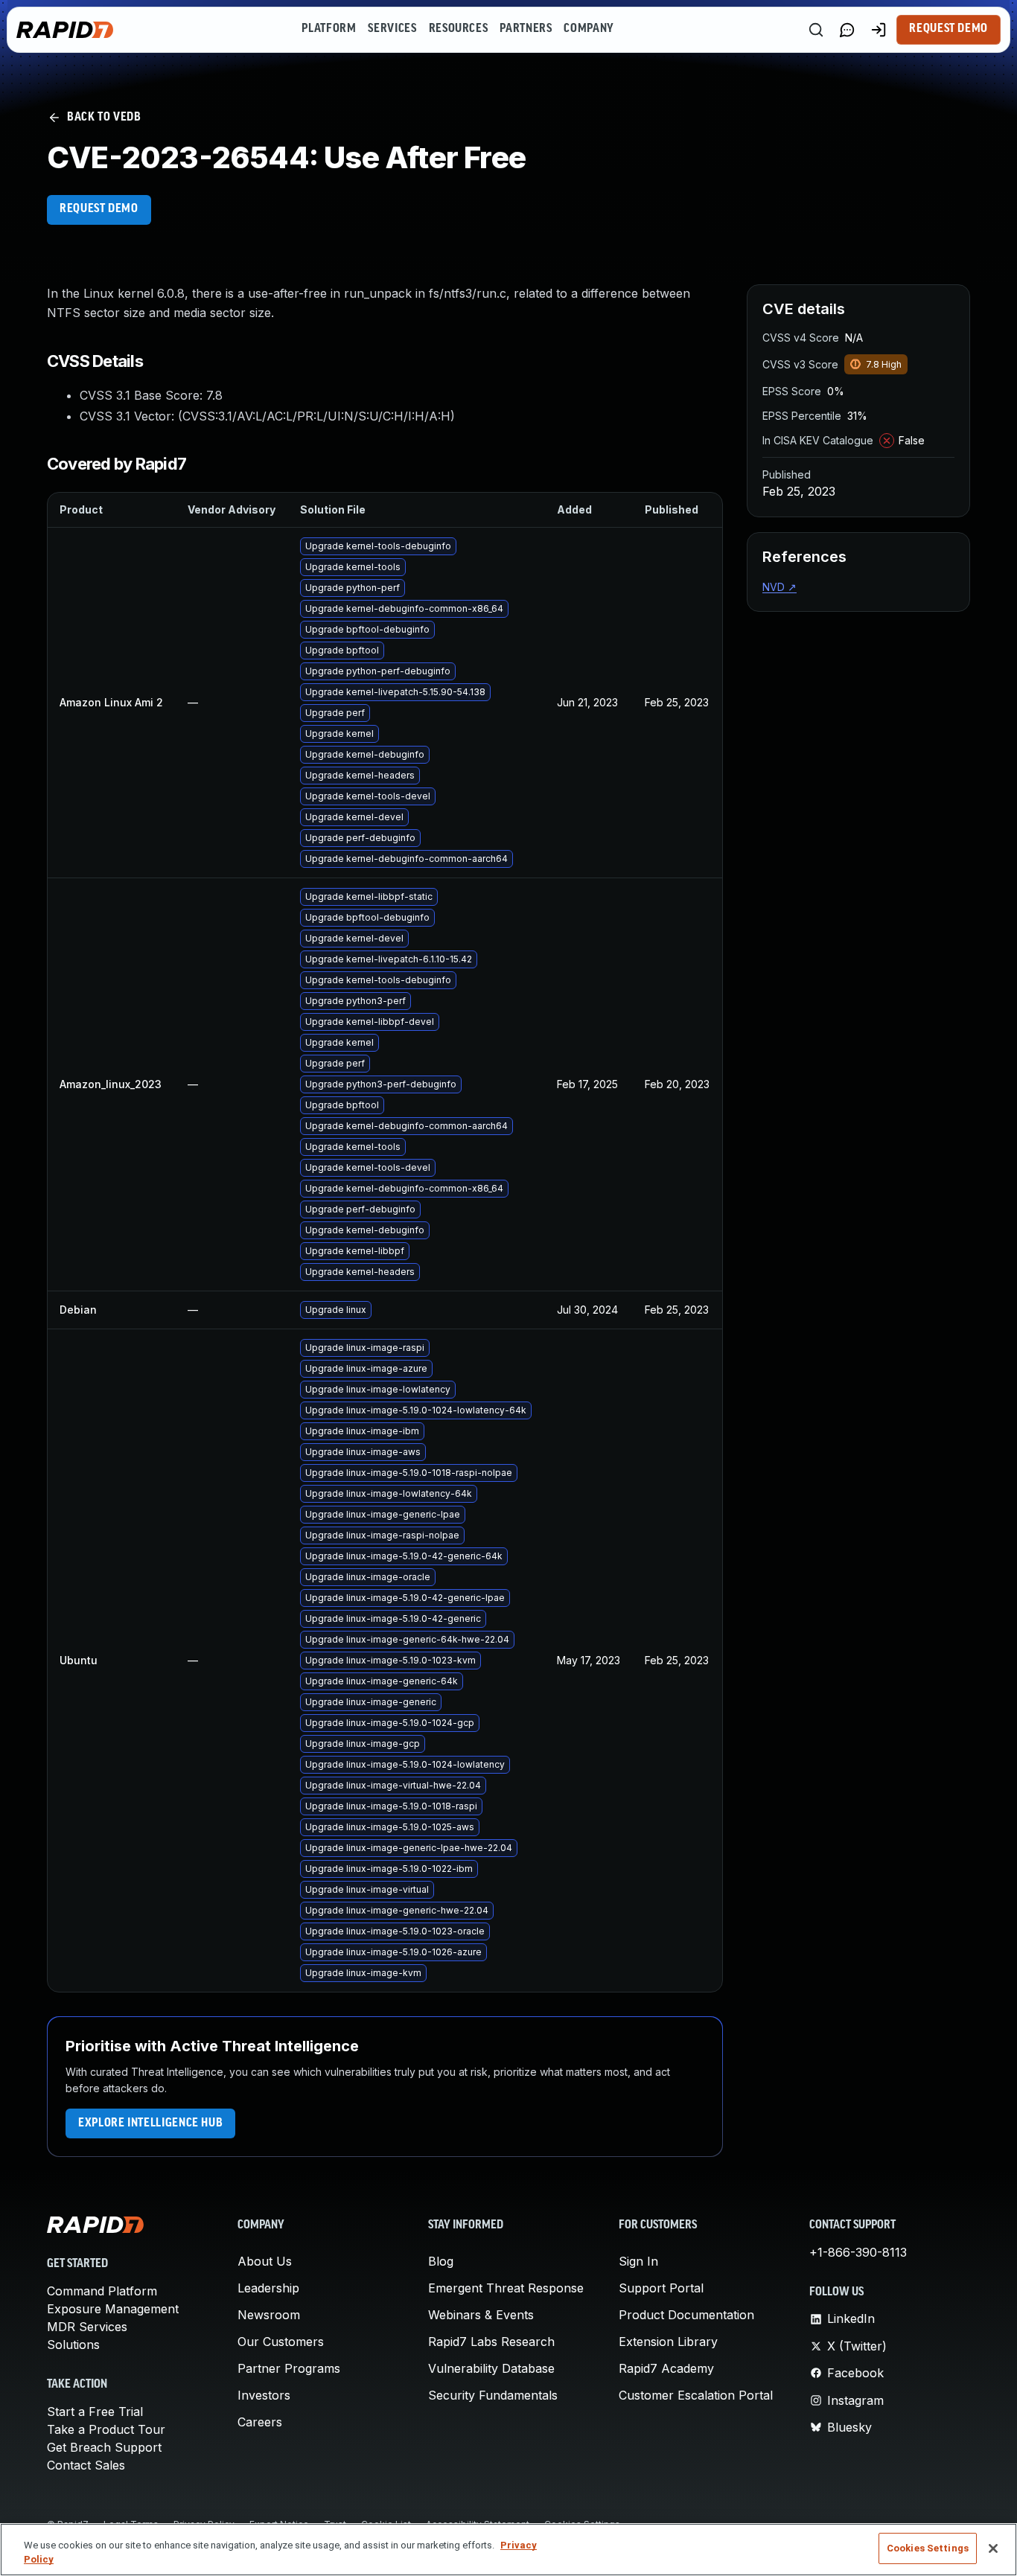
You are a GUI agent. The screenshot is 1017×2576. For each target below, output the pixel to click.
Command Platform (102, 2291)
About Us (265, 2261)
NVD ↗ (780, 587)
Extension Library (668, 2342)
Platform (329, 29)
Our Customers (281, 2342)
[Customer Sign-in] (879, 30)
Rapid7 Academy (666, 2368)
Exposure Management (113, 2309)
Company (589, 29)
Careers (260, 2422)
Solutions (73, 2345)
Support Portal (661, 2288)
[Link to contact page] (847, 30)
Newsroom (269, 2315)
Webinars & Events (481, 2315)
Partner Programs (289, 2368)
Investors (264, 2395)
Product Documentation (686, 2315)
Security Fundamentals (493, 2395)
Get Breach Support (104, 2447)
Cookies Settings (928, 2548)
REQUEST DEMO (99, 209)
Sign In (638, 2261)
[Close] (993, 2548)
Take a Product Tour (106, 2429)
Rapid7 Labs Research (491, 2342)
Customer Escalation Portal (696, 2395)
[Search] (816, 30)
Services (392, 29)
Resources (459, 29)
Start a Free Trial (95, 2412)
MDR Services (87, 2327)
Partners (526, 29)
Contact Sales (86, 2465)
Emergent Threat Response (506, 2288)
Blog (441, 2261)
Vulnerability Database (491, 2368)
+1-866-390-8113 (858, 2252)
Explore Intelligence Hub (150, 2123)
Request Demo (949, 29)
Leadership (268, 2288)
